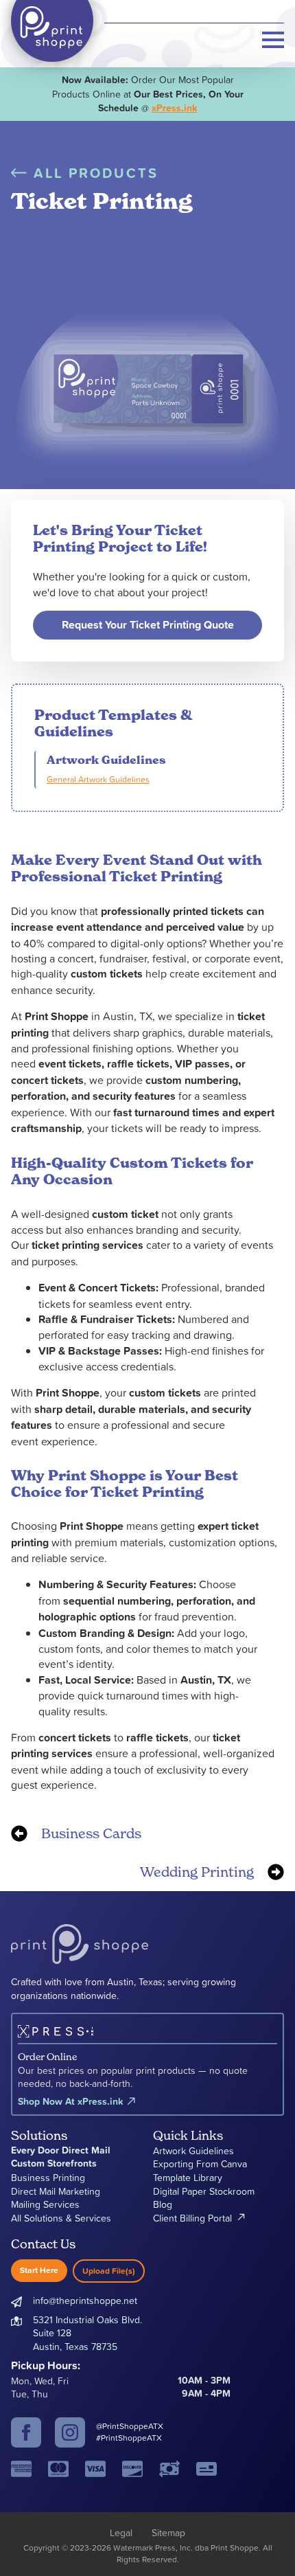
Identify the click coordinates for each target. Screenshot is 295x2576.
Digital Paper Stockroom (204, 2191)
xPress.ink (174, 108)
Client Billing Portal (192, 2218)
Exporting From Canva (200, 2163)
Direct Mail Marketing (56, 2191)
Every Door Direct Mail (61, 2150)
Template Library (188, 2177)
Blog (163, 2204)
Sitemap (168, 2532)
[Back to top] (261, 2542)
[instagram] (70, 2432)
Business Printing (48, 2177)
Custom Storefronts (54, 2163)
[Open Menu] (273, 40)
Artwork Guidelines (193, 2150)
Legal (121, 2532)
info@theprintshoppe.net (85, 2300)
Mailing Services (45, 2204)
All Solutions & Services (61, 2218)
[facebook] (26, 2432)
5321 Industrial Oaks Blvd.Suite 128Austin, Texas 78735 (87, 2333)
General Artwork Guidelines (98, 779)
